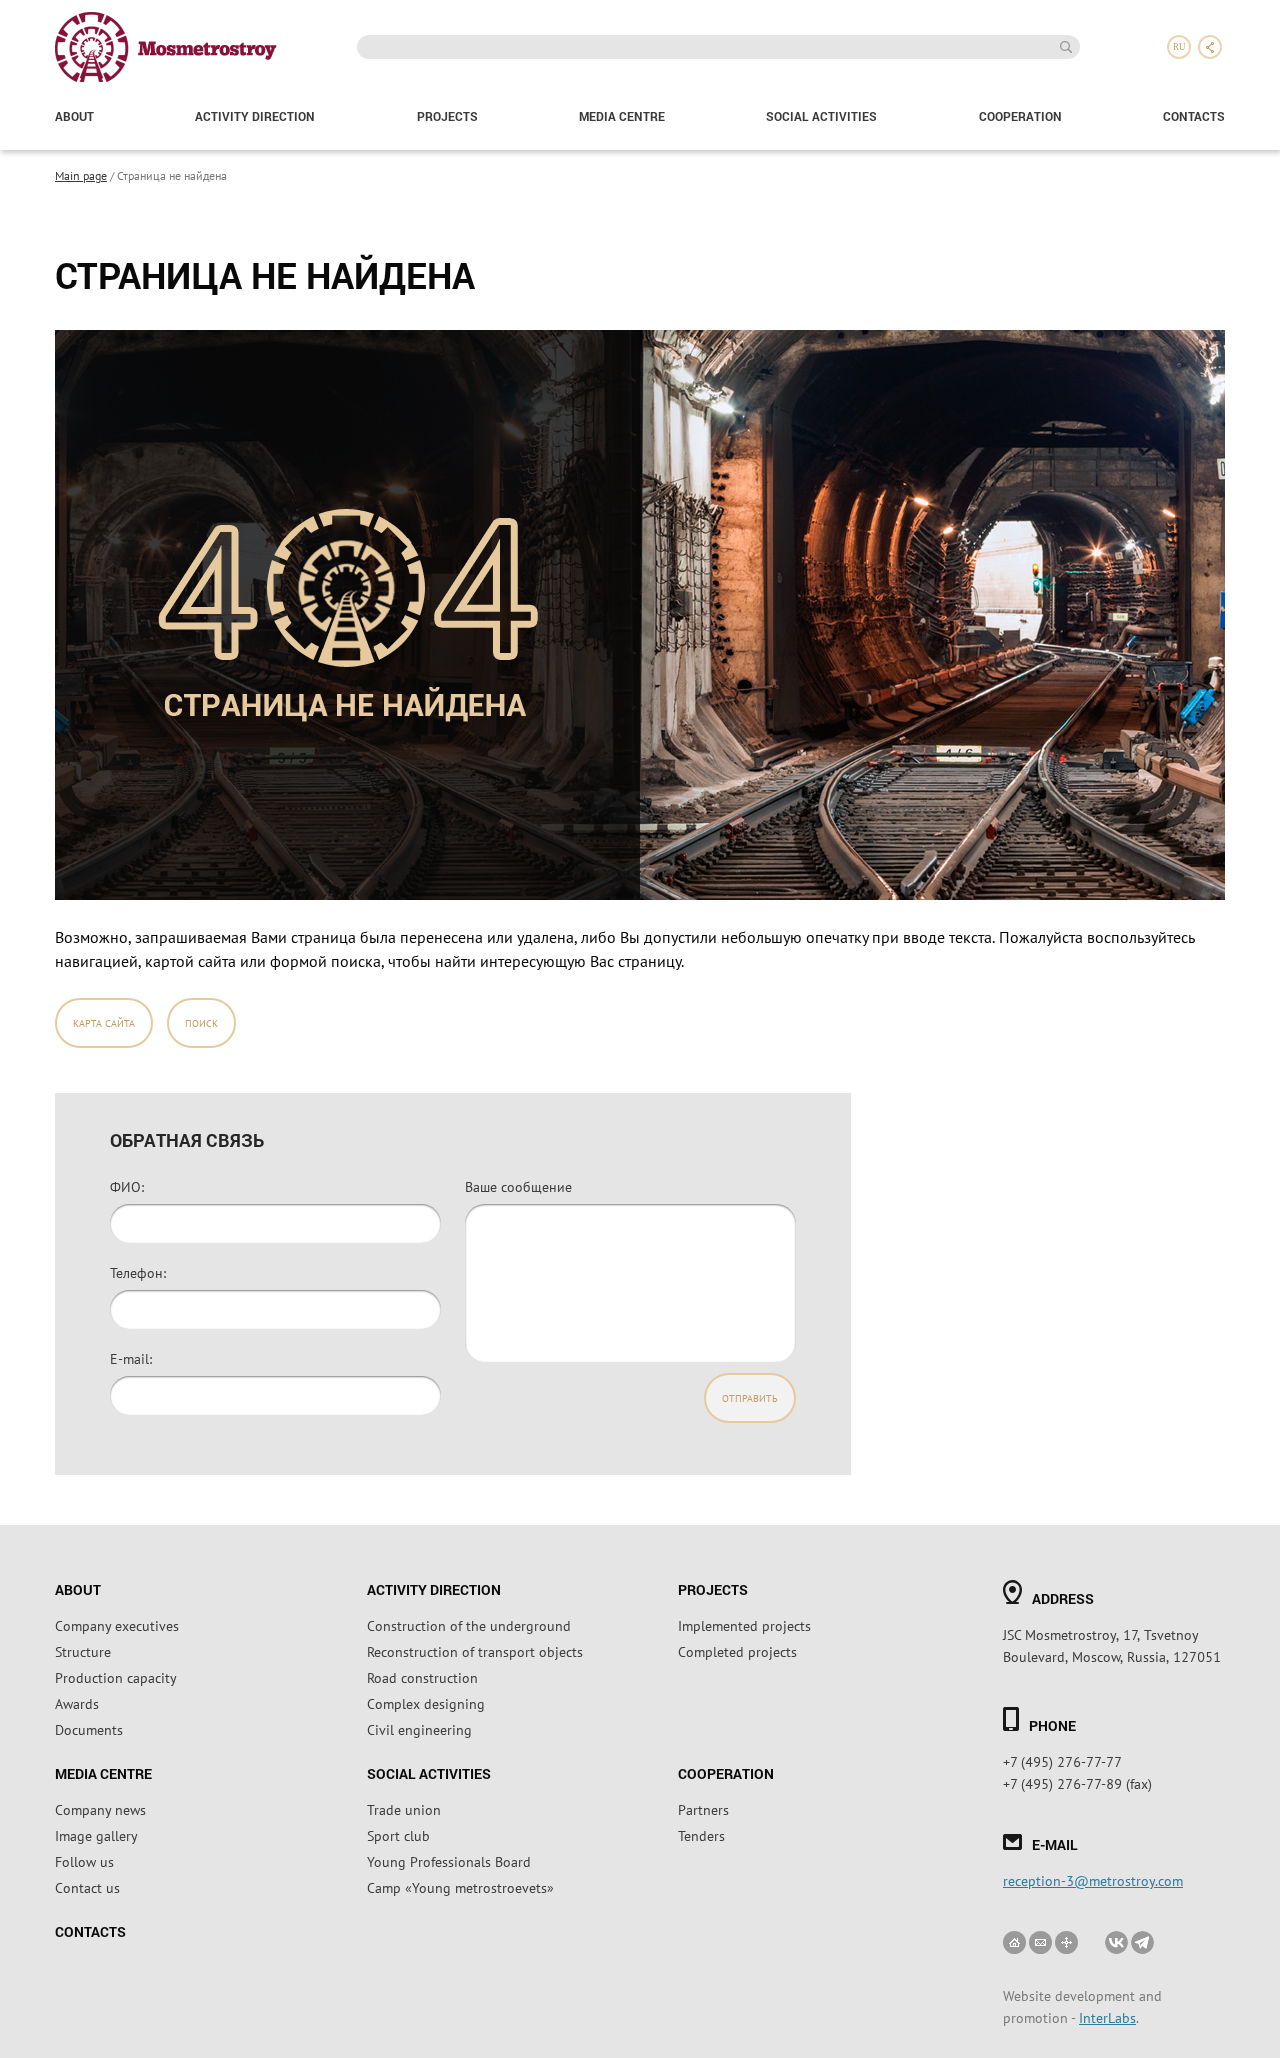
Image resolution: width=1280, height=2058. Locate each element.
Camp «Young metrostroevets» (460, 1887)
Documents (89, 1729)
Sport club (398, 1835)
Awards (77, 1703)
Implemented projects (744, 1625)
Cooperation (1020, 116)
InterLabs (1107, 2017)
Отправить (750, 1397)
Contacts (1194, 116)
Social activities (821, 116)
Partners (703, 1809)
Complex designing (426, 1703)
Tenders (701, 1835)
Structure (83, 1651)
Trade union (404, 1809)
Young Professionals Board (449, 1861)
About (74, 116)
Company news (100, 1809)
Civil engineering (419, 1729)
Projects (447, 116)
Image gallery (96, 1835)
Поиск (201, 1022)
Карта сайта (104, 1022)
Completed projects (737, 1651)
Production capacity (116, 1677)
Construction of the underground (469, 1625)
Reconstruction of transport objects (475, 1651)
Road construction (422, 1677)
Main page (81, 175)
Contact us (87, 1887)
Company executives (117, 1625)
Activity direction (255, 116)
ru (1179, 47)
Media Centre (622, 116)
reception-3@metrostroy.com (1093, 1880)
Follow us (84, 1861)
